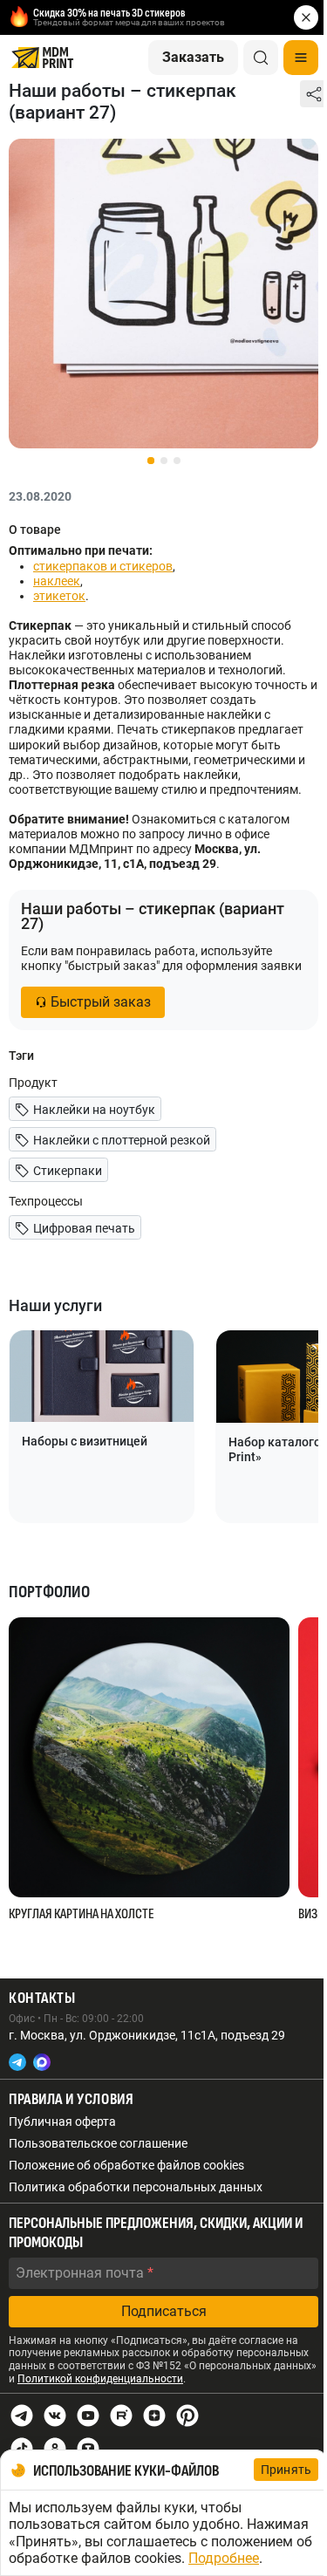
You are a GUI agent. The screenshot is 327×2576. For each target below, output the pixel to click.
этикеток (59, 596)
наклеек (57, 581)
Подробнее (224, 2558)
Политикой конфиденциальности (100, 2379)
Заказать (193, 57)
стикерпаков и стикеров (103, 566)
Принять (286, 2470)
